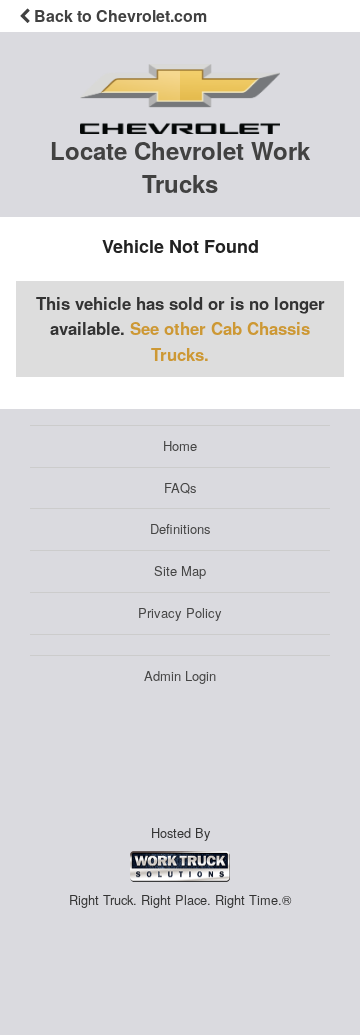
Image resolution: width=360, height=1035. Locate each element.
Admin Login (180, 675)
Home (180, 445)
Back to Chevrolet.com (118, 15)
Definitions (180, 528)
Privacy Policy (180, 612)
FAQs (180, 487)
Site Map (180, 570)
